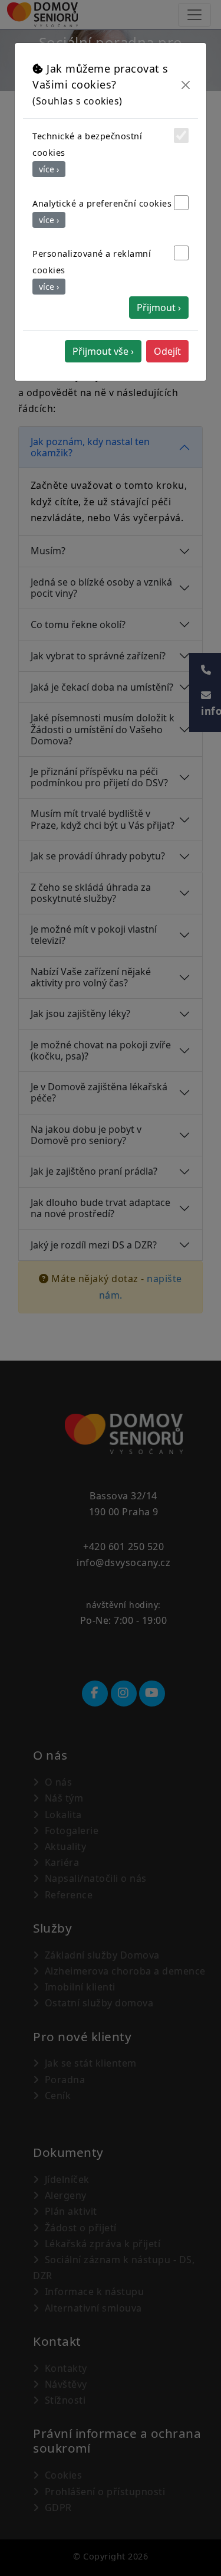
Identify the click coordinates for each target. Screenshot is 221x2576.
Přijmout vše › (103, 351)
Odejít (167, 351)
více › (49, 169)
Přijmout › (159, 308)
